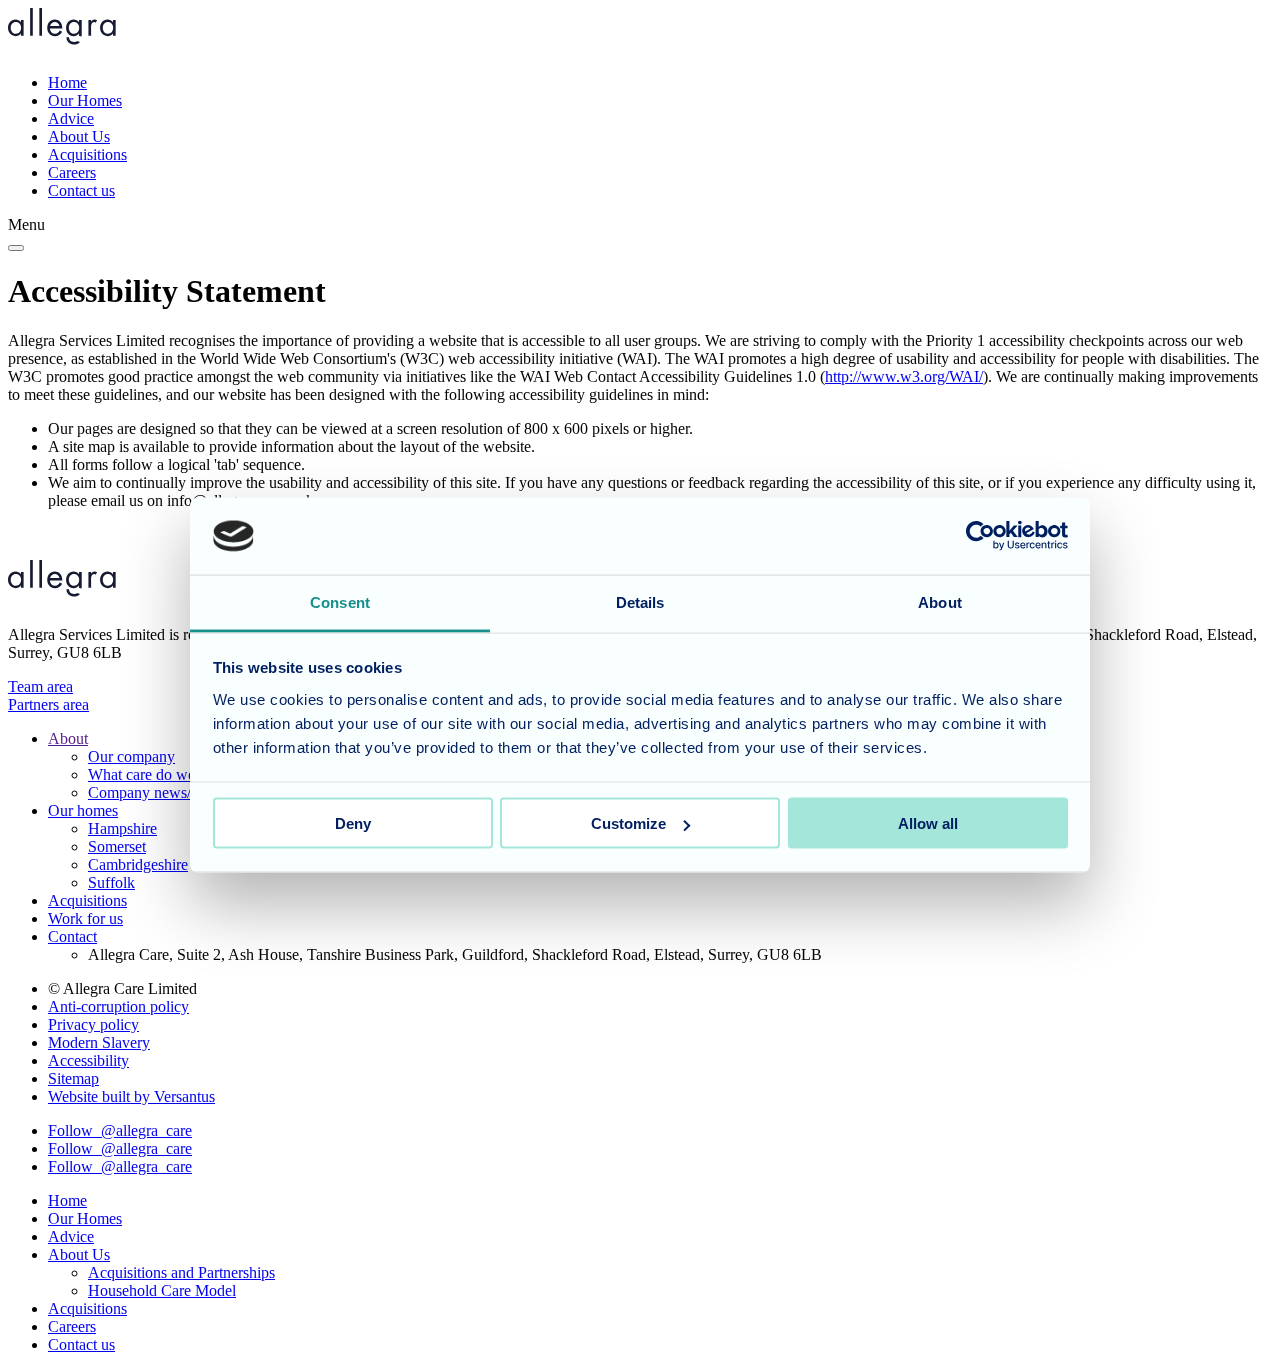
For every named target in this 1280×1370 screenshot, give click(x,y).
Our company (131, 756)
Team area (40, 686)
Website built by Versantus (131, 1096)
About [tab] (940, 601)
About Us (79, 136)
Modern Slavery (99, 1042)
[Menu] (16, 248)
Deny (353, 823)
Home (67, 82)
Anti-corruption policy (118, 1006)
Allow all (928, 823)
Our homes (83, 810)
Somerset (117, 846)
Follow (120, 1130)
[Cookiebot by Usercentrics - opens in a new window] (980, 536)
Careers (72, 172)
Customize (628, 823)
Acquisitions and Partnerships (181, 1272)
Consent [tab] (340, 601)
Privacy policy (93, 1024)
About (68, 738)
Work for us (85, 918)
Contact (72, 936)
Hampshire (122, 828)
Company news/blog (153, 792)
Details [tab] (640, 601)
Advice (71, 118)
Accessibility (88, 1060)
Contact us (81, 190)
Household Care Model (162, 1290)
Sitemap (73, 1078)
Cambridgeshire (138, 864)
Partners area (48, 704)
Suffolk (111, 882)
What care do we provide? (171, 774)
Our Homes (85, 100)
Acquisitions (87, 154)
